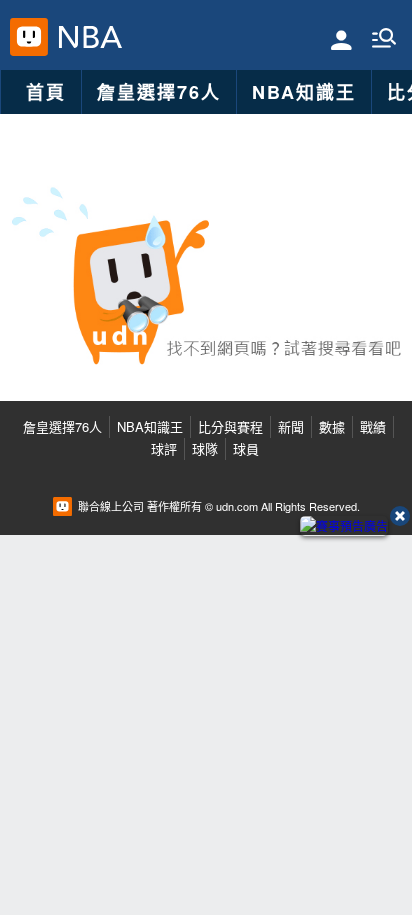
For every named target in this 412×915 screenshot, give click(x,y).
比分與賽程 (230, 426)
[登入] (341, 38)
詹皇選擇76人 (159, 92)
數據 (332, 426)
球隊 (205, 448)
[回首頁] (85, 37)
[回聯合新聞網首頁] (29, 37)
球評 (164, 448)
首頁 (46, 92)
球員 (246, 448)
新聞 (291, 426)
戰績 (373, 426)
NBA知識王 (304, 92)
